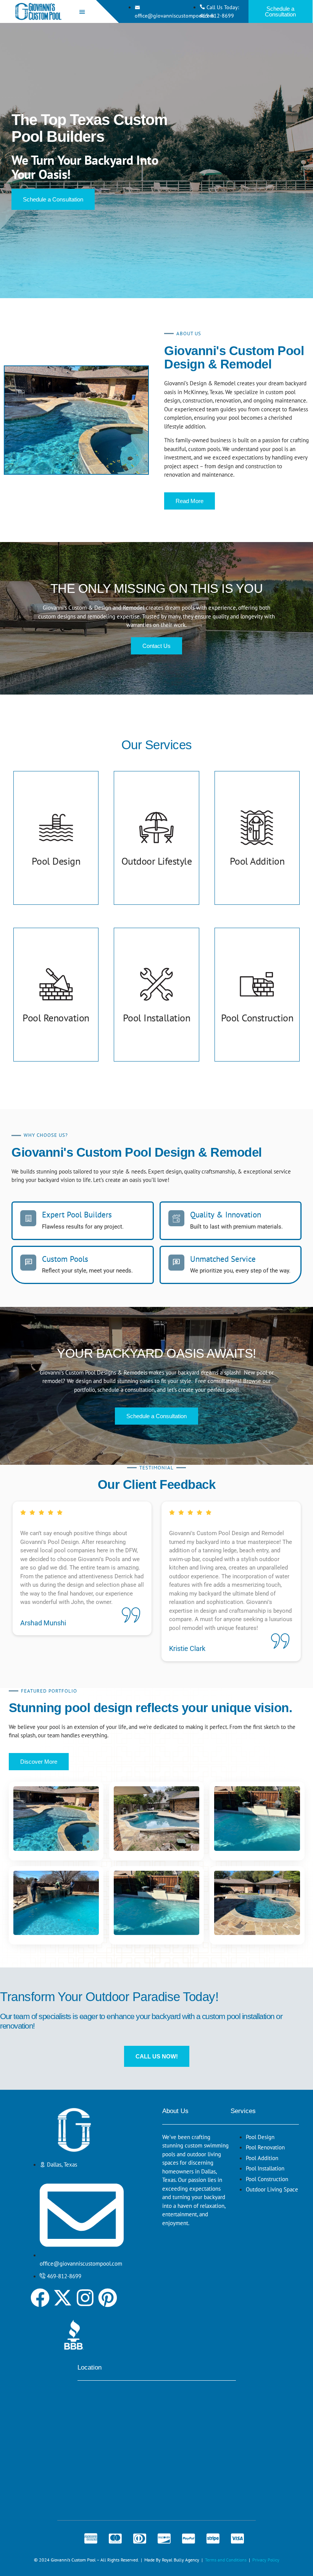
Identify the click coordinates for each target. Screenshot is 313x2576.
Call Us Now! (157, 2056)
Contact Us (156, 646)
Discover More (39, 1762)
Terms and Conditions (226, 2560)
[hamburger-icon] (82, 12)
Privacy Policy (266, 2560)
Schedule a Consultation (280, 11)
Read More (190, 501)
